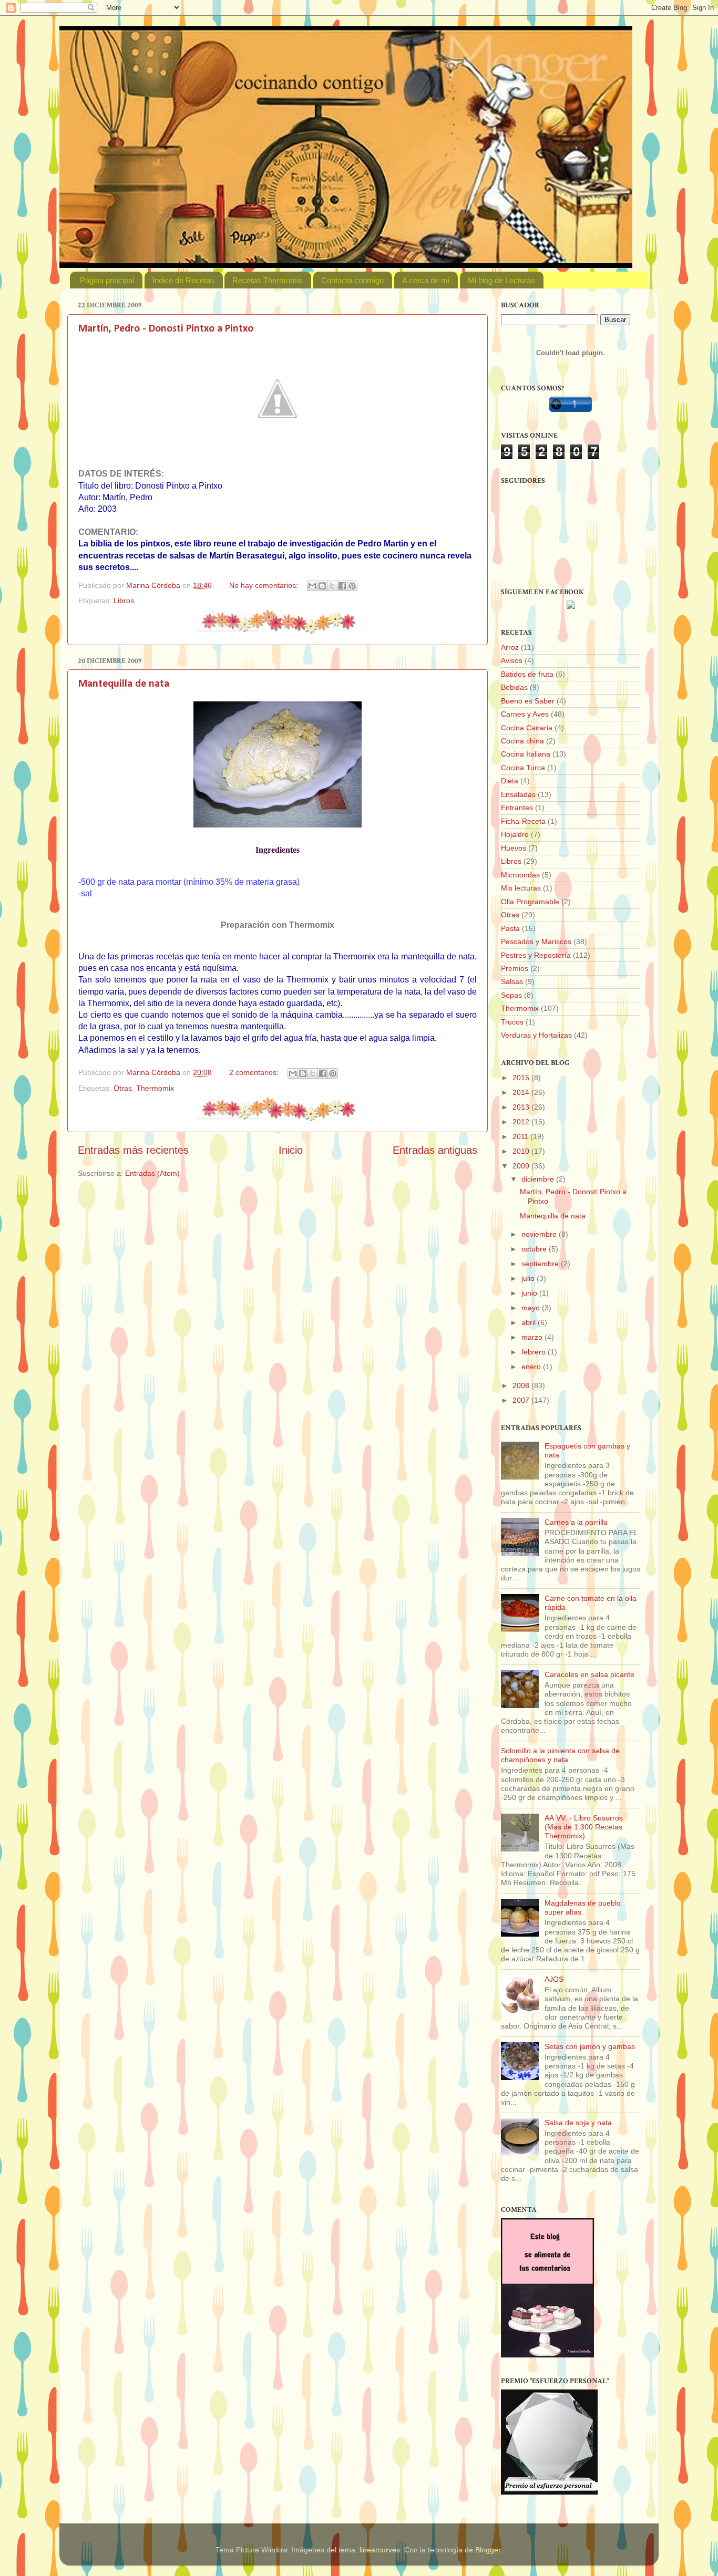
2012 (522, 1122)
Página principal (107, 280)
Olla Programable (530, 902)
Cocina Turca (523, 768)
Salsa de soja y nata (578, 2123)
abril (530, 1322)
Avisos (512, 660)
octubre (535, 1249)
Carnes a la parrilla (576, 1522)
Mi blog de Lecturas (501, 280)
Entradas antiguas (435, 1150)
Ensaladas (518, 794)
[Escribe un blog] (322, 586)
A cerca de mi (426, 280)
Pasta (510, 928)
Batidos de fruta (527, 674)
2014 (522, 1092)
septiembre (541, 1264)
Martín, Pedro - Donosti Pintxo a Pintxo (166, 329)
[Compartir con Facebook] (342, 586)
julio (529, 1278)
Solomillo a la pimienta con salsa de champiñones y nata (560, 1755)
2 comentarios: (255, 1072)
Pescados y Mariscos (536, 942)
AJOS (554, 1979)
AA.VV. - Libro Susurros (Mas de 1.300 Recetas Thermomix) (584, 1827)
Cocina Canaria (527, 728)
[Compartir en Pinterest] (352, 586)
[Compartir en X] (332, 586)
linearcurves (380, 2550)
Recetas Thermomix (268, 280)
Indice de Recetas (183, 280)
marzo (533, 1337)
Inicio (291, 1150)
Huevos (514, 848)
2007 (522, 1400)
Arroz (510, 647)
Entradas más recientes (133, 1150)
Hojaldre (515, 834)
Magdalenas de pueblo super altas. (583, 1907)
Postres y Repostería (536, 955)
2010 (522, 1151)
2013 (522, 1107)
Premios (515, 968)
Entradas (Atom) (152, 1173)
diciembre (539, 1179)
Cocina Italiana (526, 754)
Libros (124, 601)
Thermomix (155, 1088)
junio (530, 1293)
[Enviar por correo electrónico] (312, 586)
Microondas (520, 875)
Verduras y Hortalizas (536, 1035)
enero (532, 1367)
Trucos (512, 1022)
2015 (522, 1078)
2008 (522, 1385)
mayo (532, 1308)
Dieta (510, 781)
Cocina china (522, 741)
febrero (535, 1352)
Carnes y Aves (525, 714)
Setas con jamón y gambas (590, 2046)
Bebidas (514, 687)
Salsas (512, 981)
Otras (123, 1088)
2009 (522, 1166)
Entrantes (517, 808)
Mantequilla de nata (124, 684)
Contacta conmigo (352, 280)
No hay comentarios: (265, 585)
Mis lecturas (521, 888)
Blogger (488, 2550)
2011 (521, 1136)
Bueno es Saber (528, 701)
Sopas (511, 995)
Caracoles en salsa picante (589, 1674)
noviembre (540, 1234)
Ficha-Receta (523, 821)
